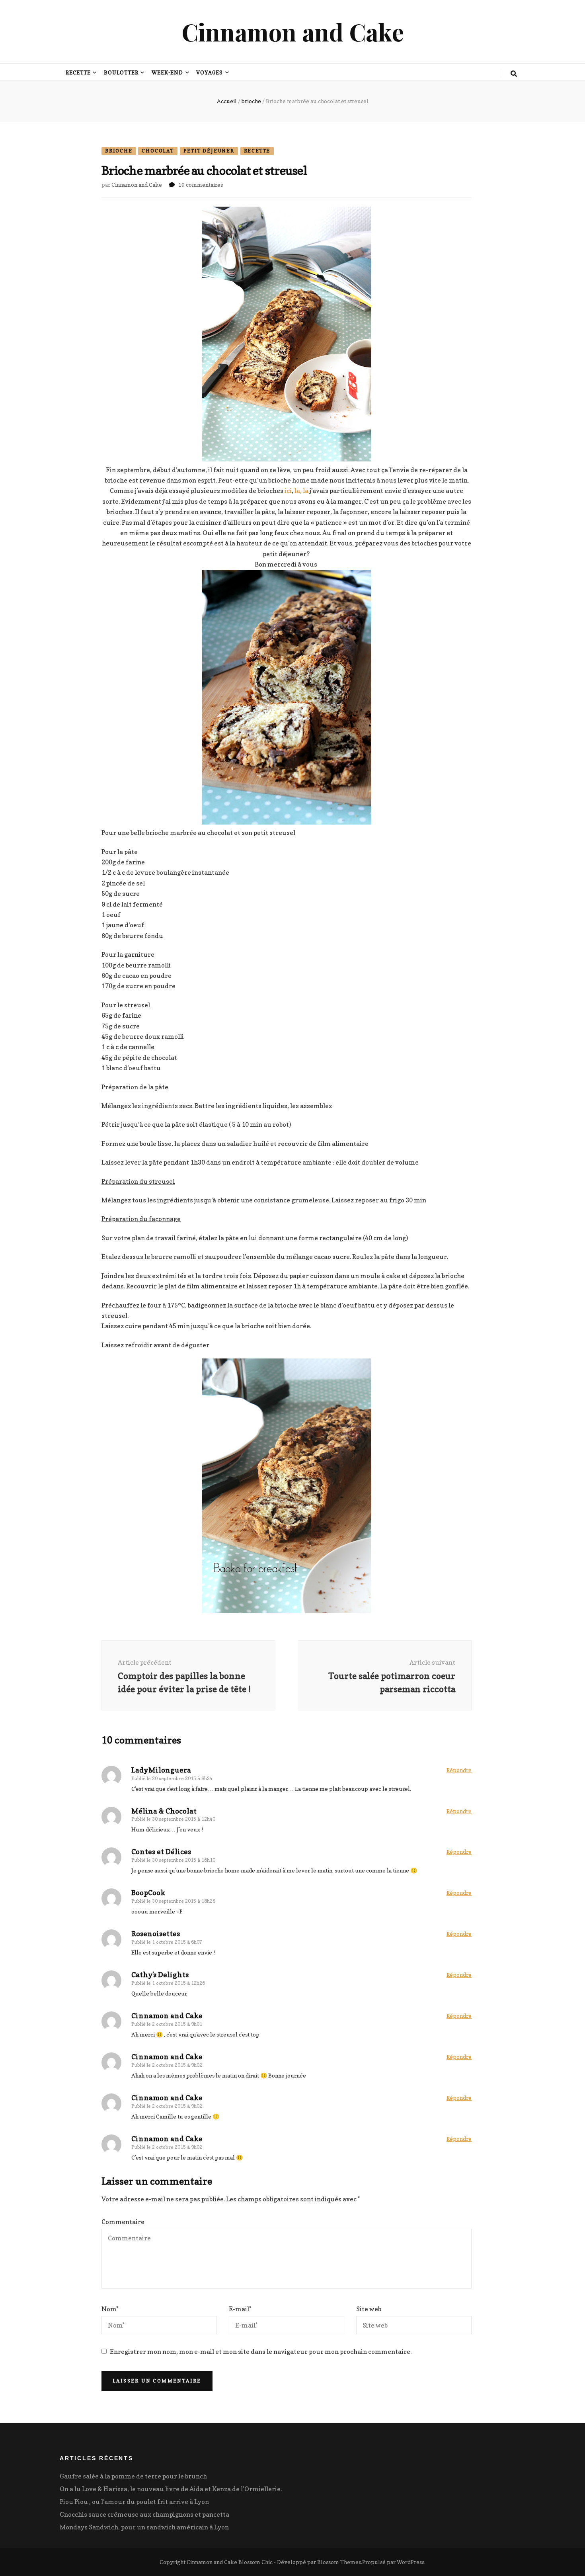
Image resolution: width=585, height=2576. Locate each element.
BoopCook (148, 1893)
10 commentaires (201, 185)
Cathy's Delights (160, 1975)
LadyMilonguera (161, 1770)
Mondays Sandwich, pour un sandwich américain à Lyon (144, 2527)
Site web (369, 2309)
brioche (119, 151)
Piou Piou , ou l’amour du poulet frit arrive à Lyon (134, 2502)
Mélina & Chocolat (164, 1811)
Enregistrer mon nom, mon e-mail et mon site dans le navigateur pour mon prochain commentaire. (261, 2351)
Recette (78, 72)
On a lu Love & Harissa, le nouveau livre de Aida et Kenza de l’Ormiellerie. (171, 2489)
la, (298, 491)
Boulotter (121, 72)
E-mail (240, 2309)
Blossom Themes (339, 2562)
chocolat (158, 151)
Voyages (210, 72)
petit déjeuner (209, 151)
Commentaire (123, 2222)
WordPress (410, 2562)
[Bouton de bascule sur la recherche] (514, 74)
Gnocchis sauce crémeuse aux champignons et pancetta (144, 2514)
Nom (110, 2309)
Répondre (459, 1770)
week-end (168, 72)
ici (288, 491)
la (306, 491)
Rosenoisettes (156, 1934)
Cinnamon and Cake (293, 31)
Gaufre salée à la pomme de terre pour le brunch (133, 2476)
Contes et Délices (161, 1852)
